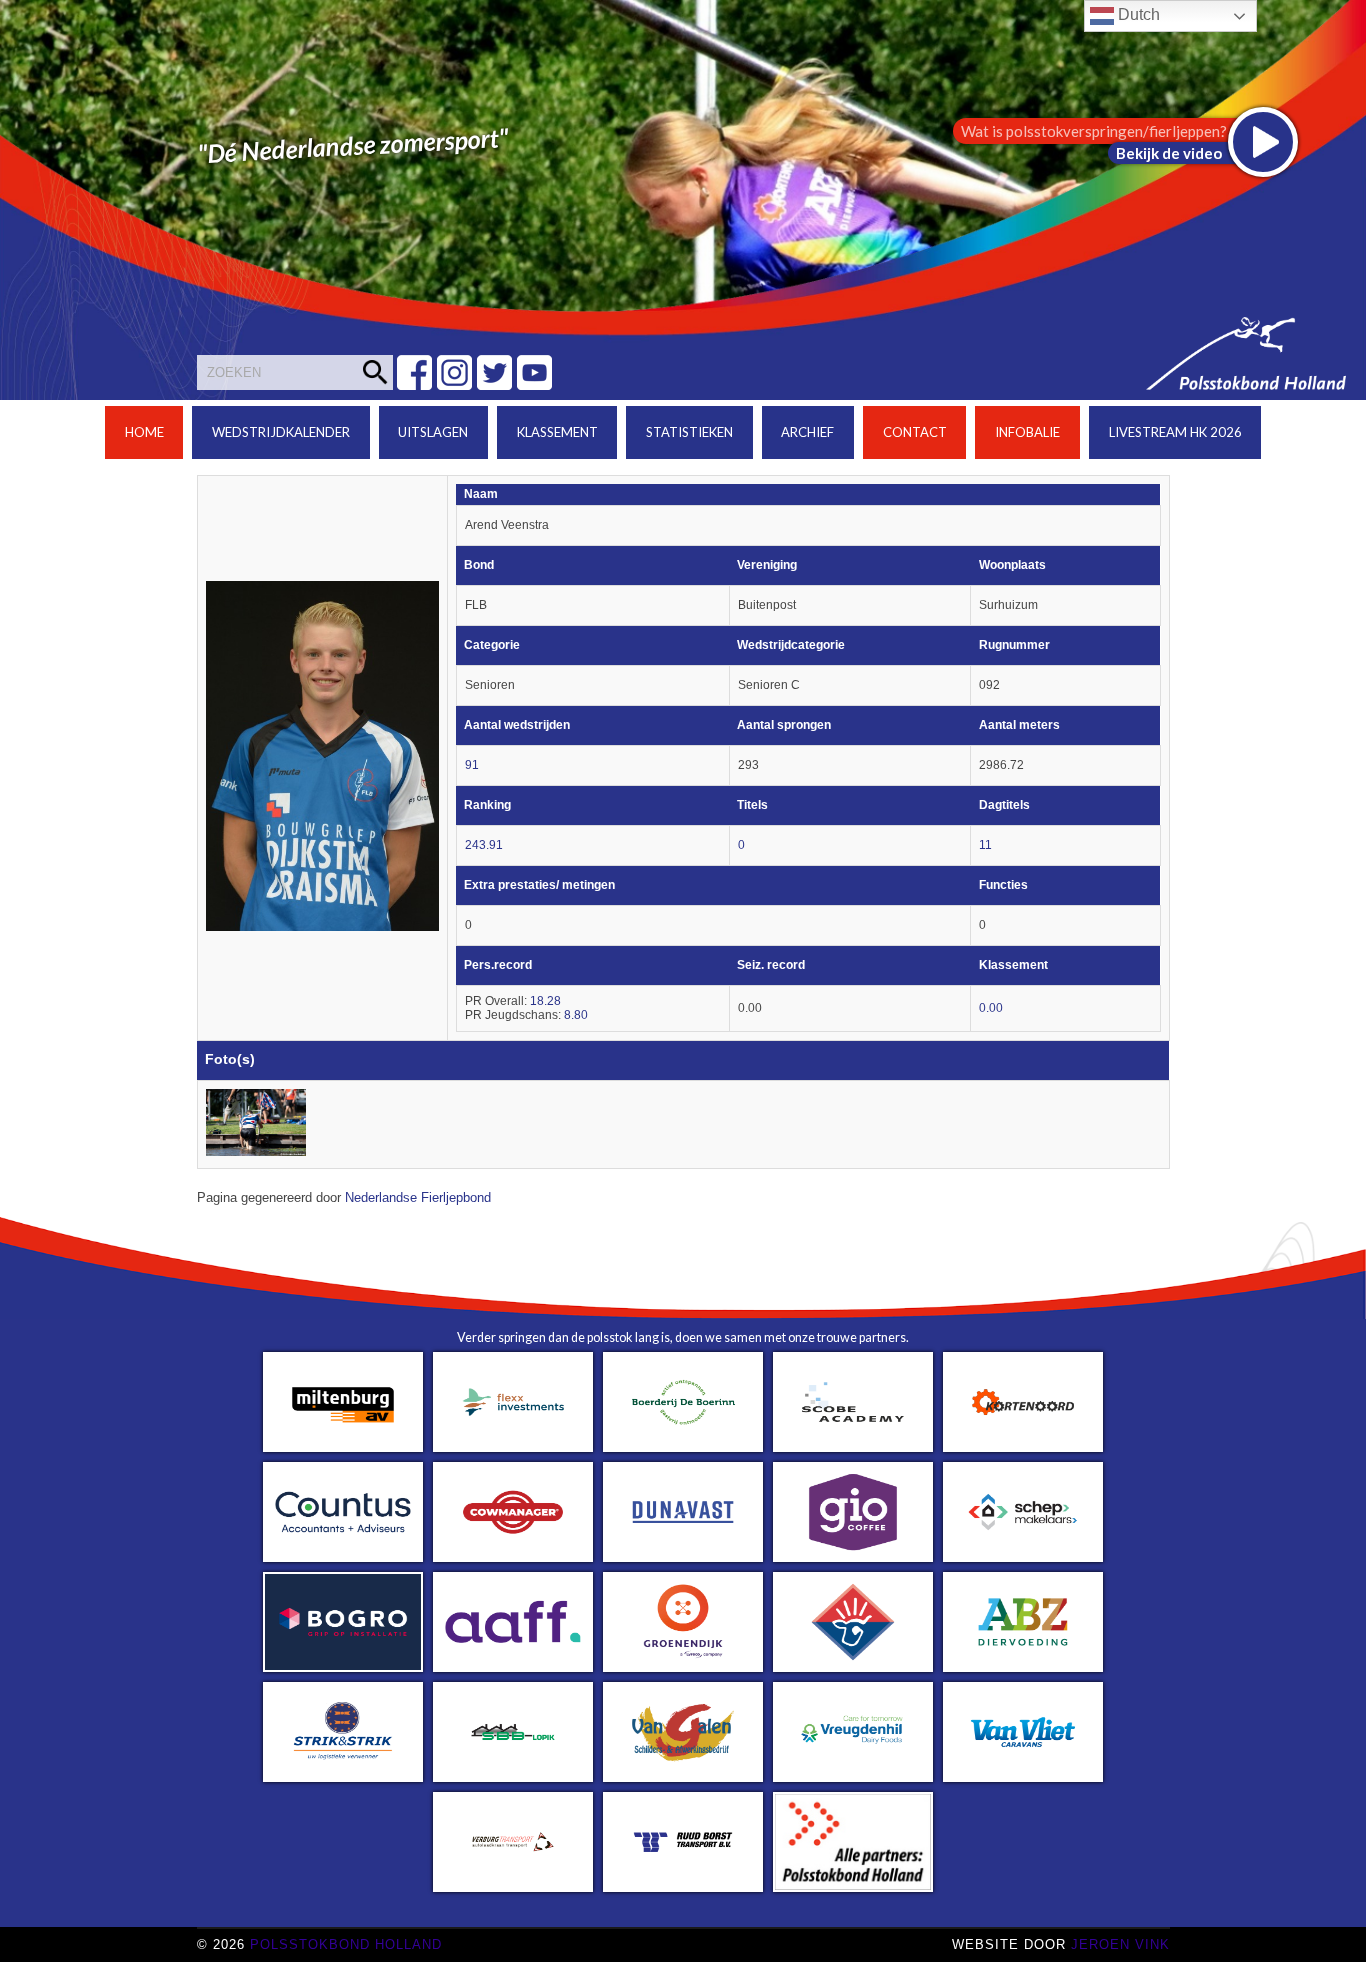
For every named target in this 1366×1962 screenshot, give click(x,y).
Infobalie (1027, 432)
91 (472, 765)
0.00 (991, 1008)
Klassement (557, 432)
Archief (807, 432)
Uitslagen (433, 432)
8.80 (576, 1015)
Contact (915, 432)
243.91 (484, 845)
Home (144, 432)
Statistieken (689, 432)
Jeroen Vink (1120, 1944)
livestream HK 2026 (1175, 432)
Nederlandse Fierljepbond (418, 1198)
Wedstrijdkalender (281, 432)
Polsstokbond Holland (346, 1944)
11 (985, 845)
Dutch (1137, 14)
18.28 (545, 1001)
